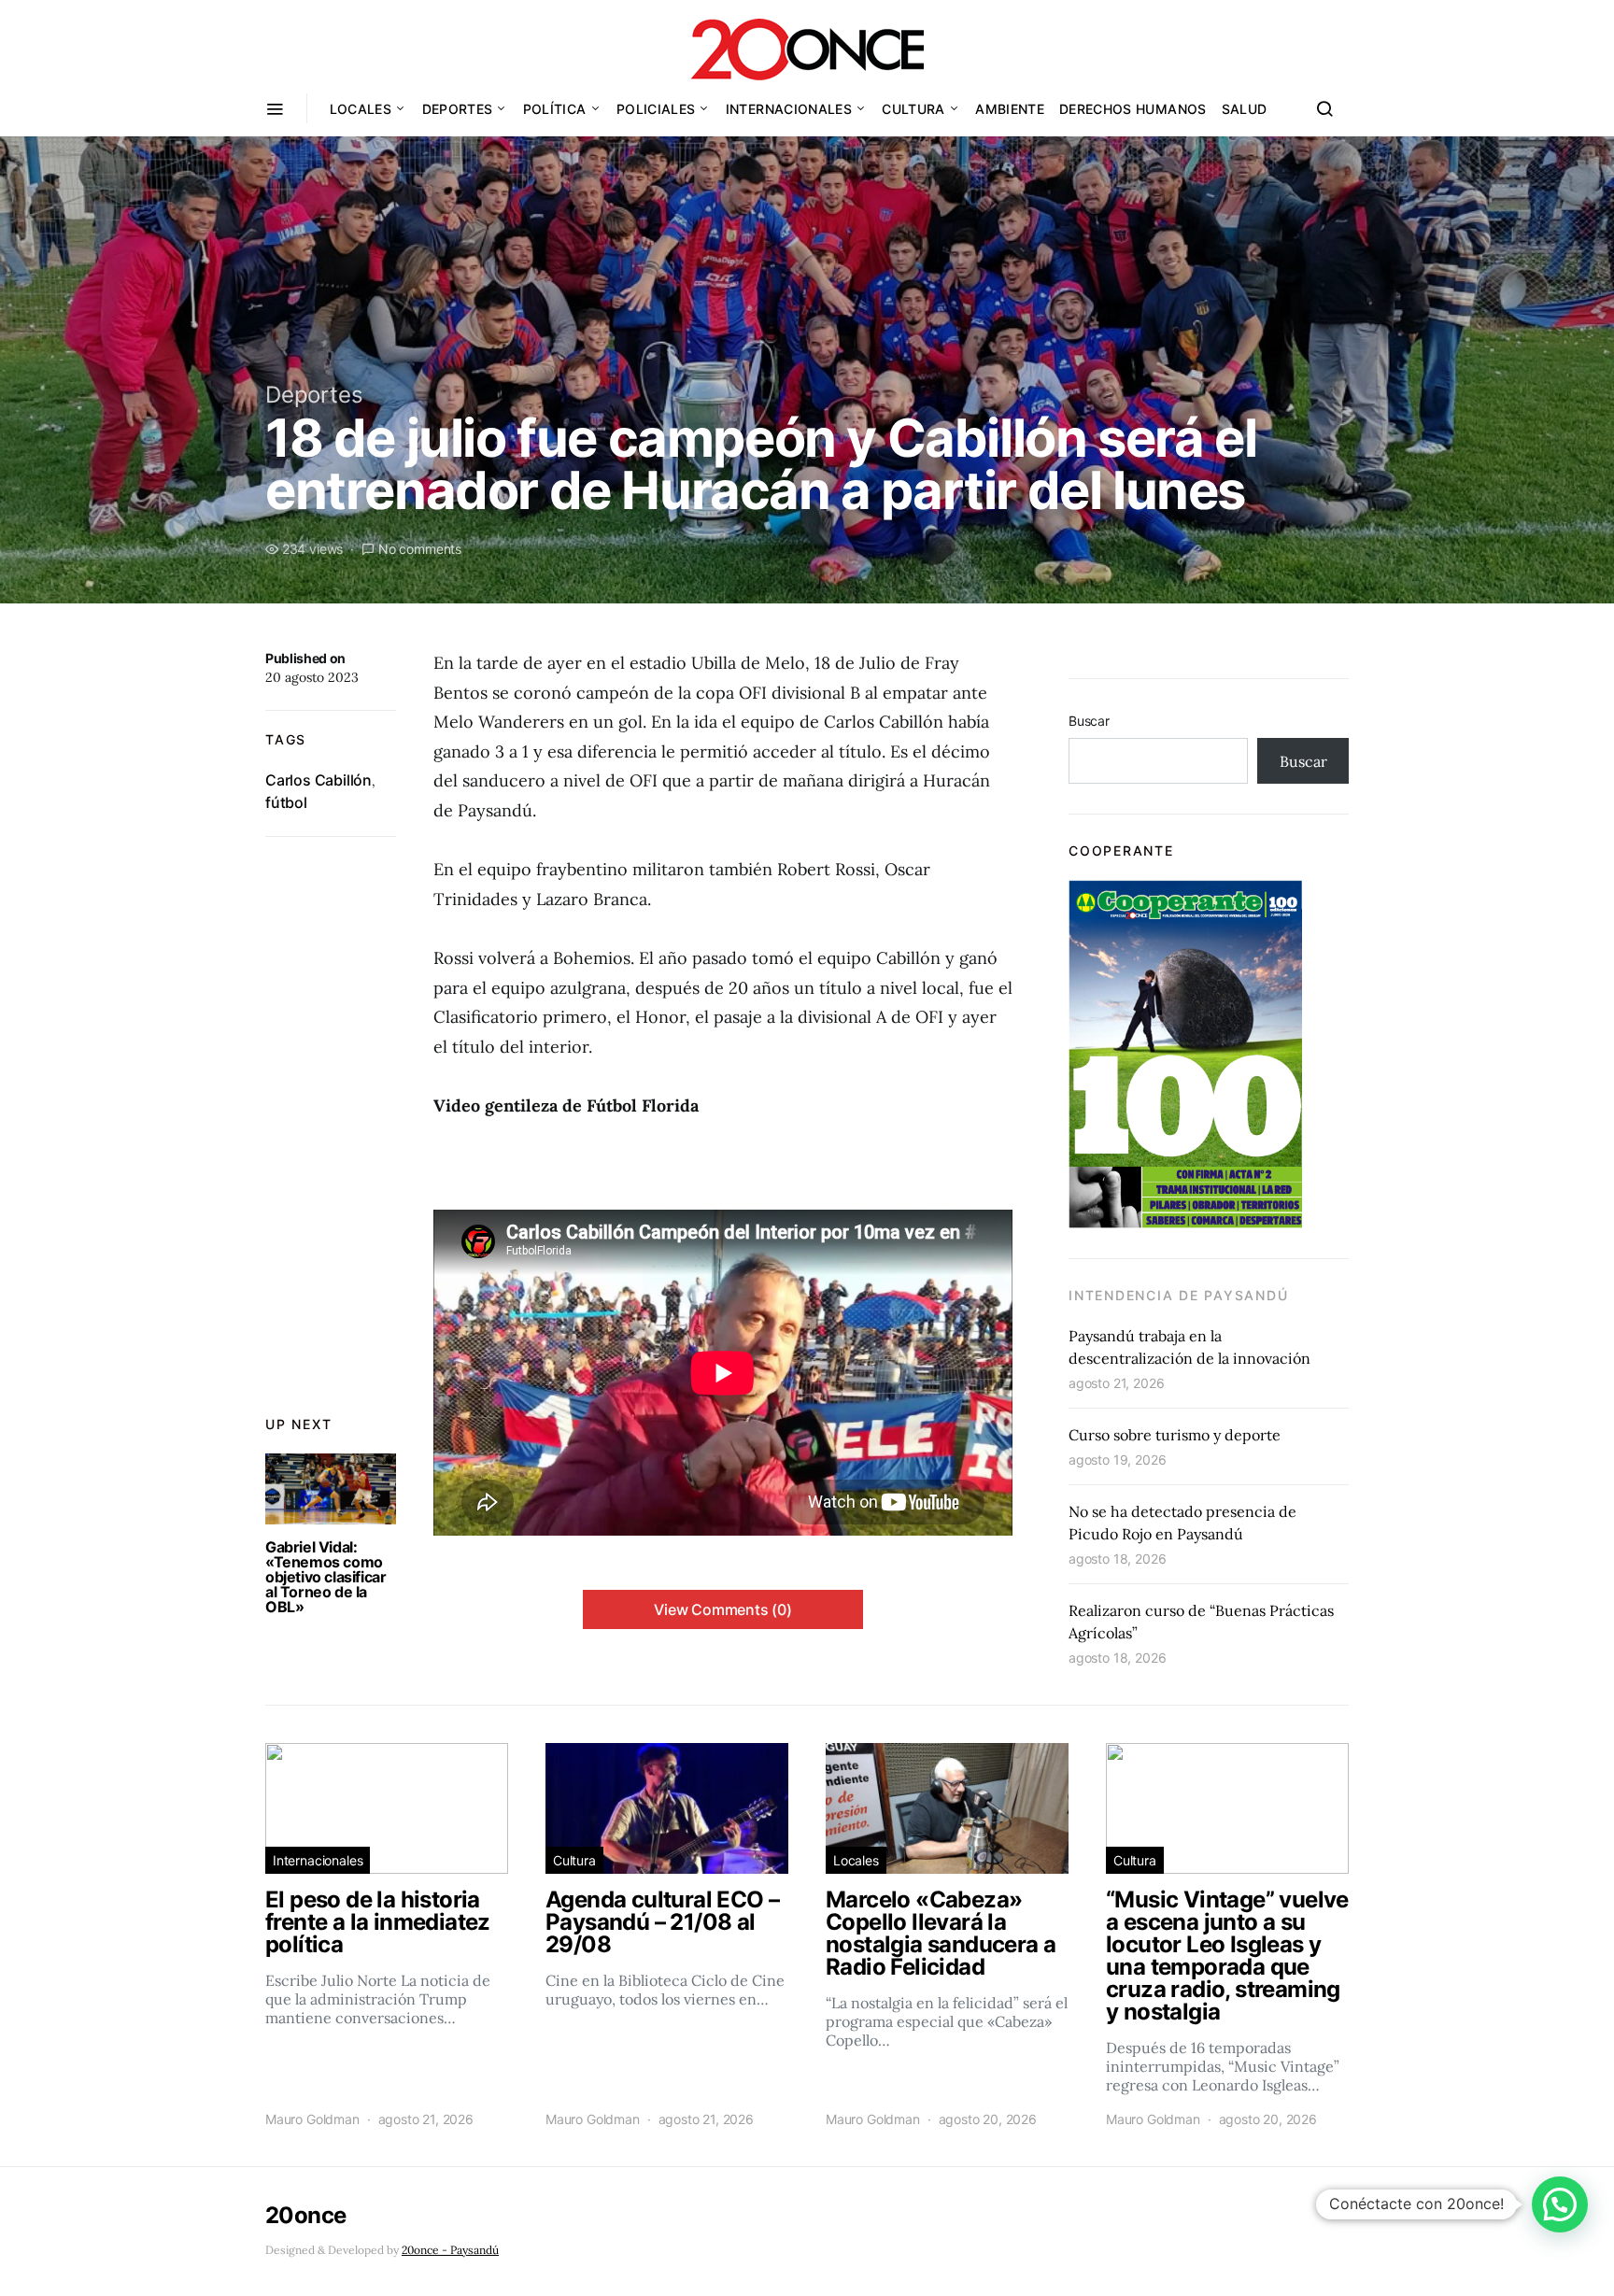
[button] (1560, 2204)
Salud (1245, 109)
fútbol (286, 802)
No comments (420, 549)
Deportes (458, 109)
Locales (361, 109)
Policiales (656, 109)
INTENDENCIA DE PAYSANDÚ (1178, 1295)
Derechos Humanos (1133, 109)
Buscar (1089, 721)
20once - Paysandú (450, 2250)
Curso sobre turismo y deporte (1175, 1435)
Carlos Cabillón (319, 780)
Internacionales (789, 109)
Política (555, 109)
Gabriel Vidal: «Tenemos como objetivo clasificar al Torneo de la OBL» (326, 1577)
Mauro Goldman (312, 2119)
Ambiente (1010, 109)
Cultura (913, 109)
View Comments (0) (723, 1609)
